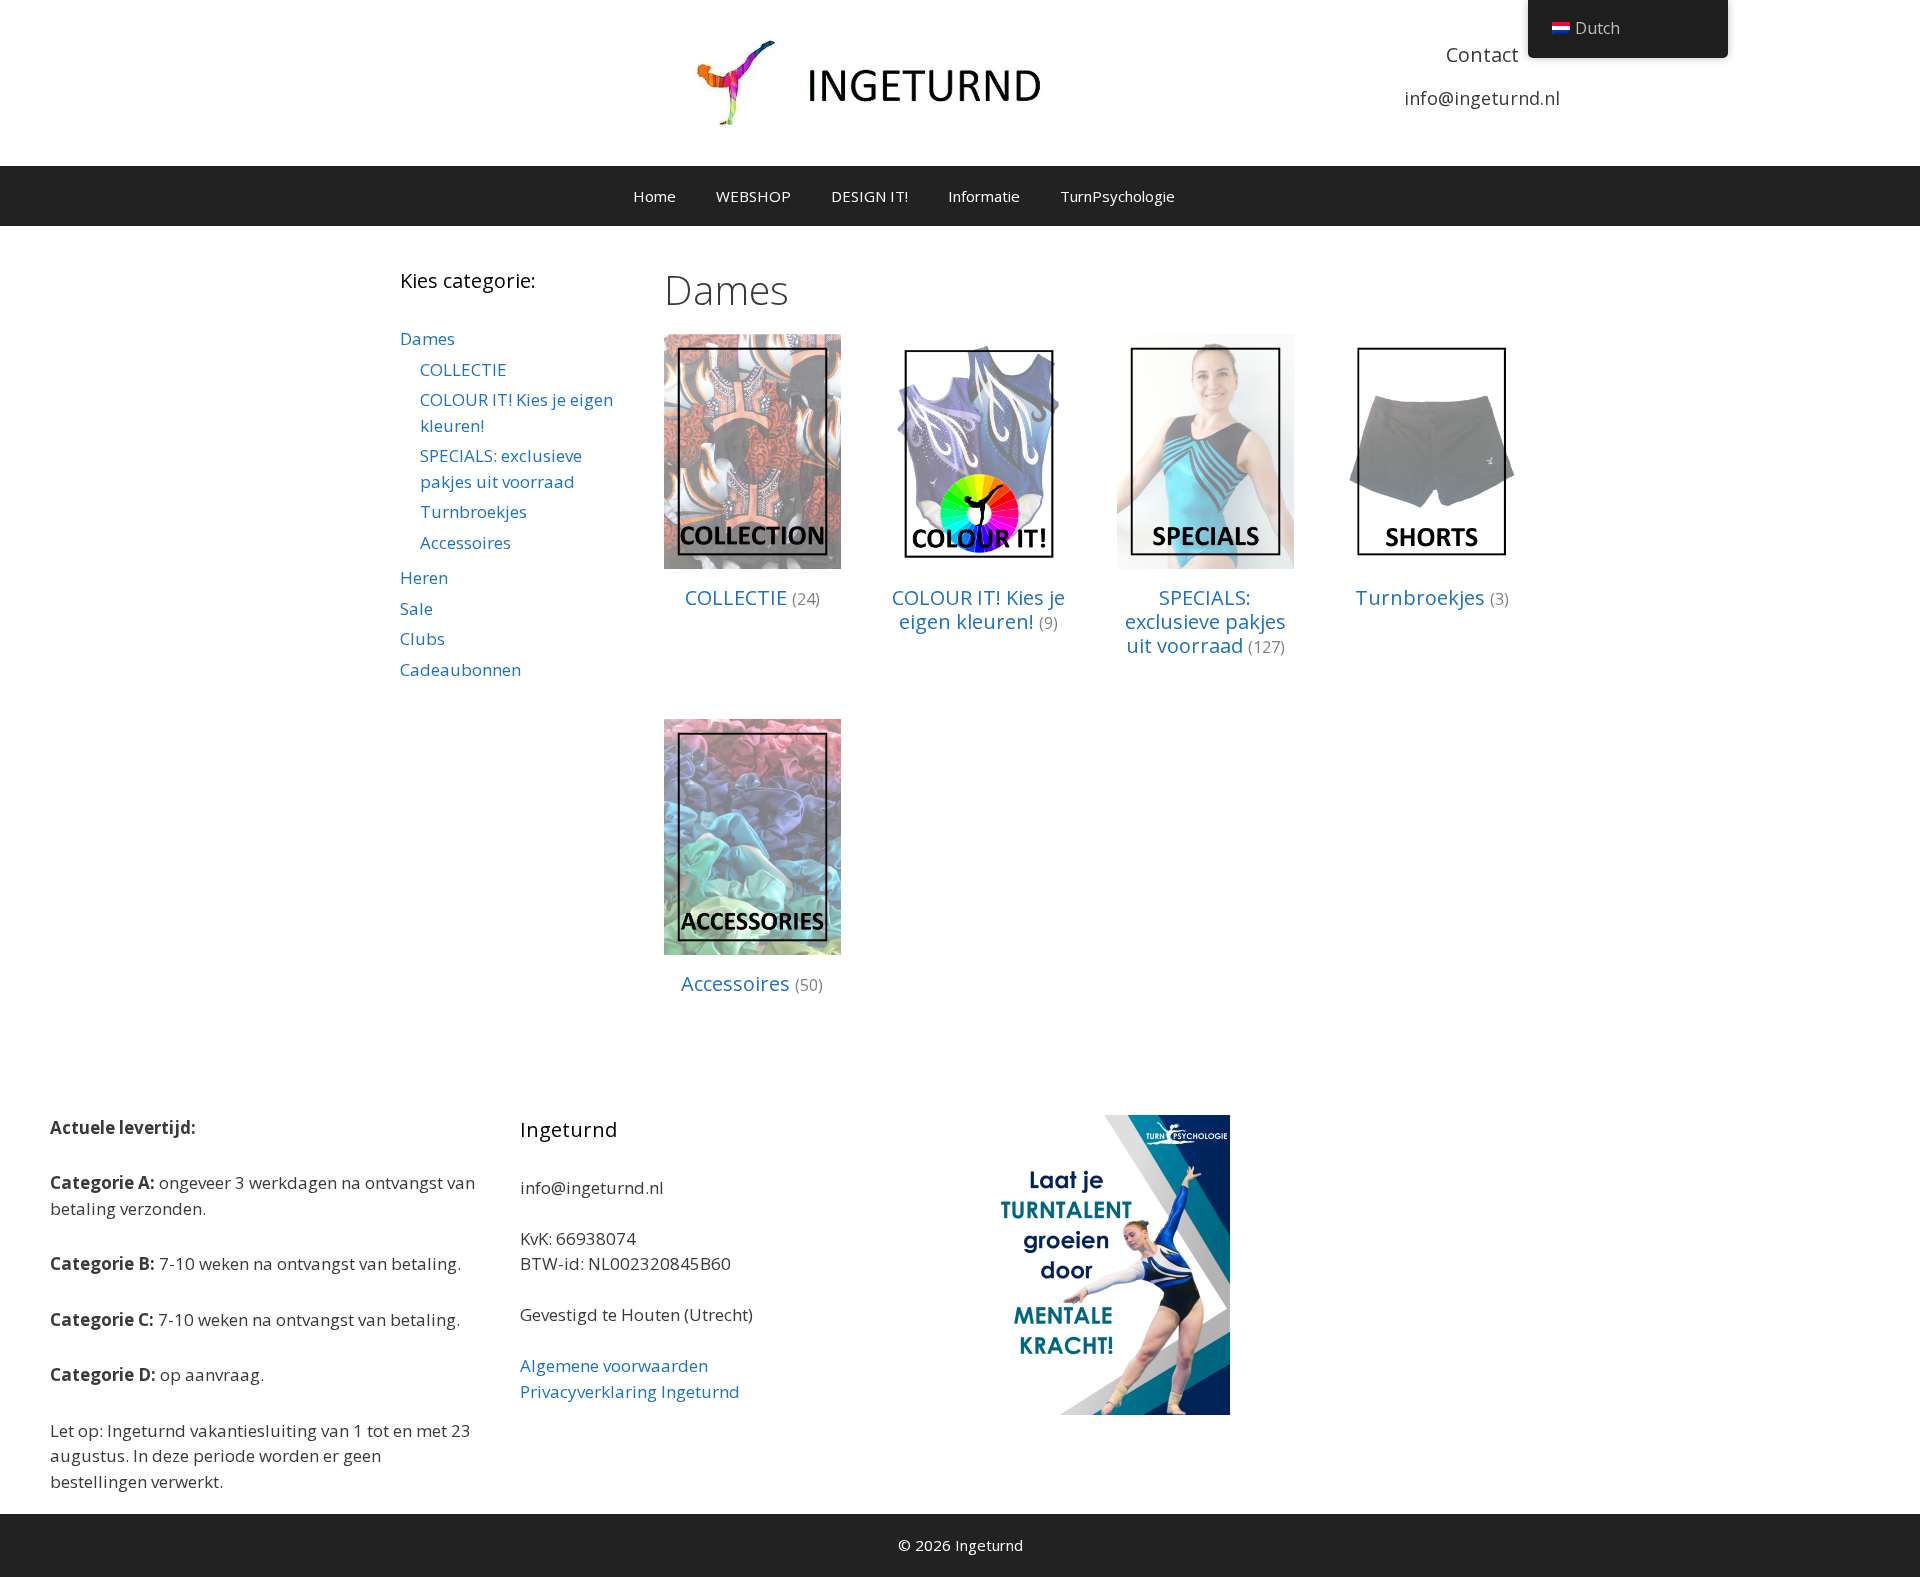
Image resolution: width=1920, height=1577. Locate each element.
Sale (416, 608)
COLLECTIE (463, 369)
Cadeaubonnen (460, 669)
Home (654, 196)
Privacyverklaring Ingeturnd (630, 1391)
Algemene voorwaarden (614, 1365)
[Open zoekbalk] (1276, 196)
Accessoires (465, 542)
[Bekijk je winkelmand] (1221, 196)
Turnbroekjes (473, 511)
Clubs (422, 638)
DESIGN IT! (869, 196)
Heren (424, 577)
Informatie (984, 196)
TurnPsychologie (1117, 196)
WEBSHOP (753, 196)
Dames (427, 338)
